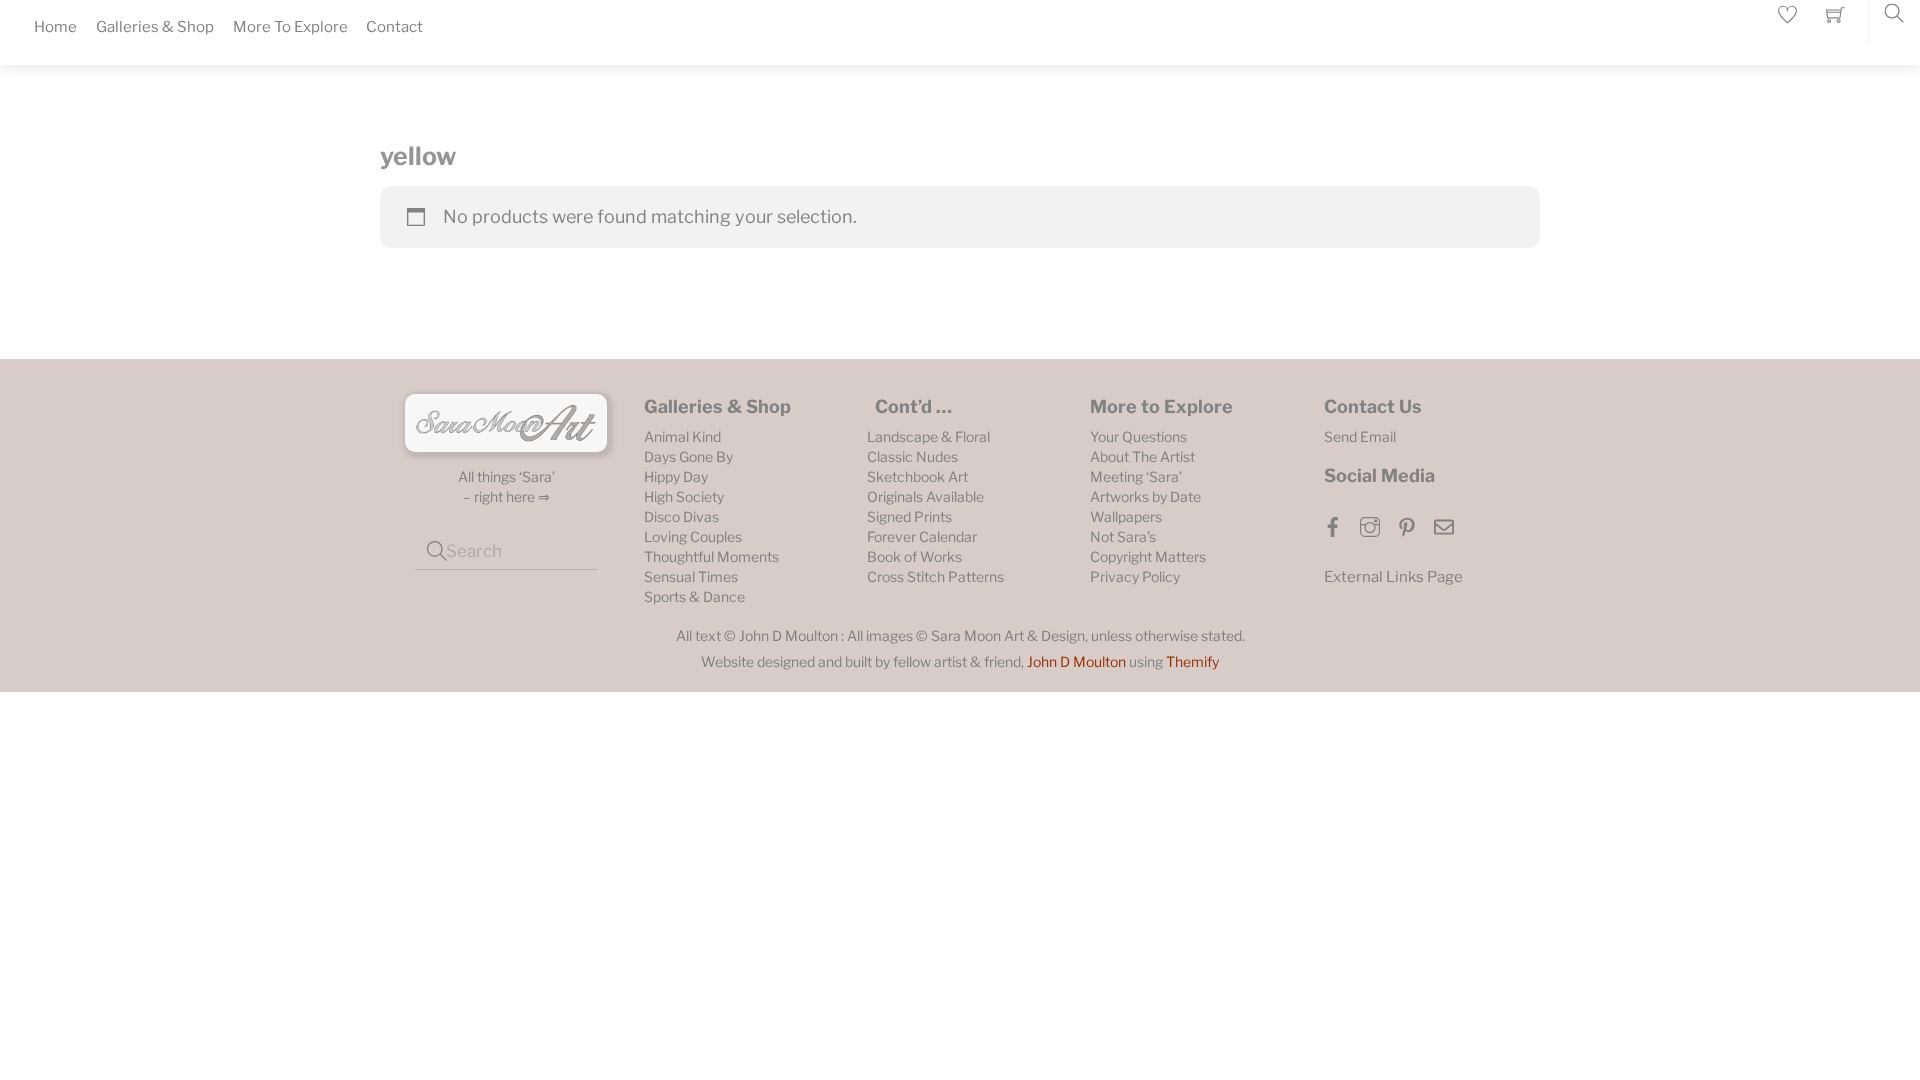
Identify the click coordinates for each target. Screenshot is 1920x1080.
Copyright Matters (1148, 556)
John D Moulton (1076, 661)
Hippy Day (676, 476)
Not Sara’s (1123, 536)
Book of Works (914, 556)
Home (55, 27)
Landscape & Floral (928, 436)
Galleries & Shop (155, 27)
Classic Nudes (912, 456)
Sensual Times (691, 576)
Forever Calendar (922, 536)
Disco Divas (681, 516)
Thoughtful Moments (711, 556)
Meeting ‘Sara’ (1136, 476)
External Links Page (1393, 577)
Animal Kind (682, 436)
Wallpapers (1126, 516)
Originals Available (925, 496)
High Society (684, 496)
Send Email (1360, 436)
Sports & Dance (694, 596)
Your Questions (1138, 436)
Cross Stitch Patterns (935, 576)
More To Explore (290, 27)
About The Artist (1142, 456)
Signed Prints (909, 516)
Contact (394, 27)
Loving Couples (693, 536)
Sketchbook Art (917, 476)
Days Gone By (688, 456)
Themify (1192, 661)
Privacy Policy (1135, 576)
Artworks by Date (1145, 496)
